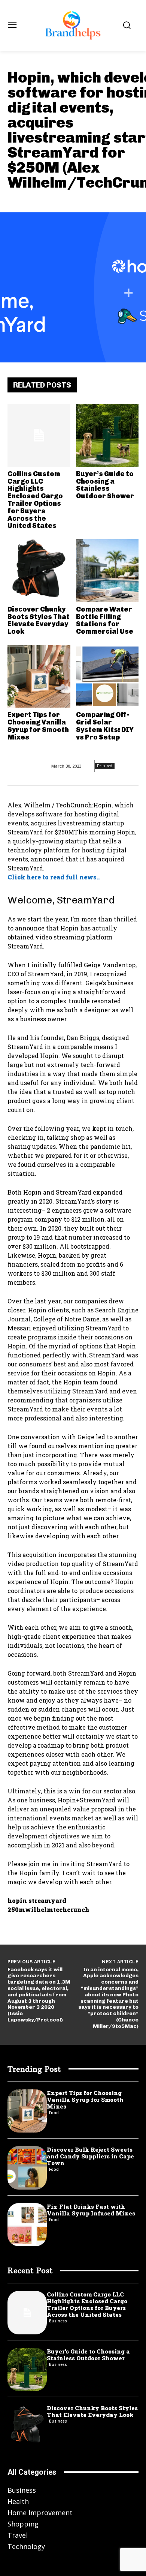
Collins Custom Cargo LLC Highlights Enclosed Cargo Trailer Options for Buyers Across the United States (35, 500)
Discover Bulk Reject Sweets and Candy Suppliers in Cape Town (90, 2156)
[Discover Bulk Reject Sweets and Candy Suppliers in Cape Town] (27, 2168)
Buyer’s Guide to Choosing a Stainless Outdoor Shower (105, 485)
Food (54, 2113)
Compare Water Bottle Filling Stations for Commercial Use (105, 620)
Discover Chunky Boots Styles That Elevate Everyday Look (39, 620)
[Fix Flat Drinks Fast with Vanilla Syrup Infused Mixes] (27, 2225)
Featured (105, 766)
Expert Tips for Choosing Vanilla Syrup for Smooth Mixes (38, 726)
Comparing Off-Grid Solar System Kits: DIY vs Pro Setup (105, 726)
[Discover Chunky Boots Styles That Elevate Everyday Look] (39, 571)
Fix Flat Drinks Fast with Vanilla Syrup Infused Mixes (91, 2210)
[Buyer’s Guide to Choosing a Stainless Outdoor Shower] (107, 435)
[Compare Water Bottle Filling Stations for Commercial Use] (107, 571)
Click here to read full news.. (54, 877)
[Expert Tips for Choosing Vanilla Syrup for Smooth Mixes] (39, 676)
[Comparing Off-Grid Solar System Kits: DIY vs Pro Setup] (107, 676)
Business (58, 2321)
